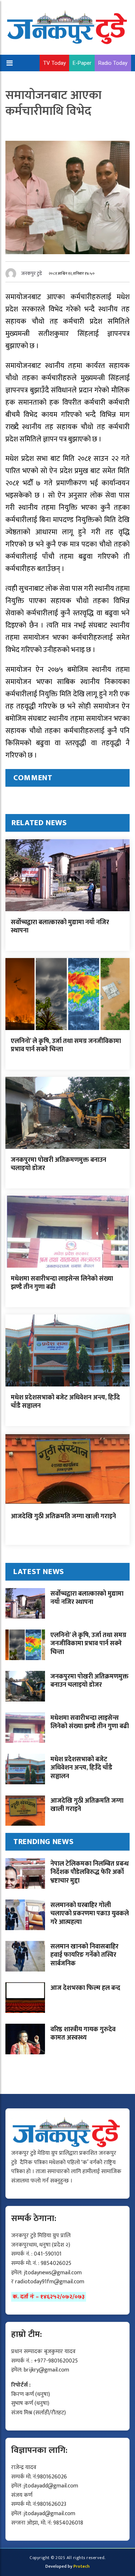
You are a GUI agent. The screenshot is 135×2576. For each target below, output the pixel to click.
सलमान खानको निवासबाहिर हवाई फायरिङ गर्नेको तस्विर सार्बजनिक (84, 1955)
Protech (82, 2566)
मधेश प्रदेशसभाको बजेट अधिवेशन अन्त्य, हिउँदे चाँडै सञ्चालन (65, 1402)
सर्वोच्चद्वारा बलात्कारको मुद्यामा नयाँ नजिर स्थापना (60, 927)
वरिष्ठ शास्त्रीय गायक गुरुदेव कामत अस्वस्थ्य (83, 2034)
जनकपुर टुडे (32, 273)
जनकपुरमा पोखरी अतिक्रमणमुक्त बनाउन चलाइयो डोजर (58, 1164)
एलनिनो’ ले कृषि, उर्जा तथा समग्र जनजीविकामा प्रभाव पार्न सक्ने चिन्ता (66, 1045)
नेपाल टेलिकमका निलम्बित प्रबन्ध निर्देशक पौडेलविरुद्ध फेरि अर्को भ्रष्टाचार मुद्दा (90, 1872)
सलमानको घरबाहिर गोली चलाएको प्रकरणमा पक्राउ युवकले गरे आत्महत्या (90, 1914)
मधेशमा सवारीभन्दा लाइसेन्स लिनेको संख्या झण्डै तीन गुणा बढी (62, 1283)
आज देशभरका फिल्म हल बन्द (85, 1988)
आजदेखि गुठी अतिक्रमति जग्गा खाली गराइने (63, 1516)
